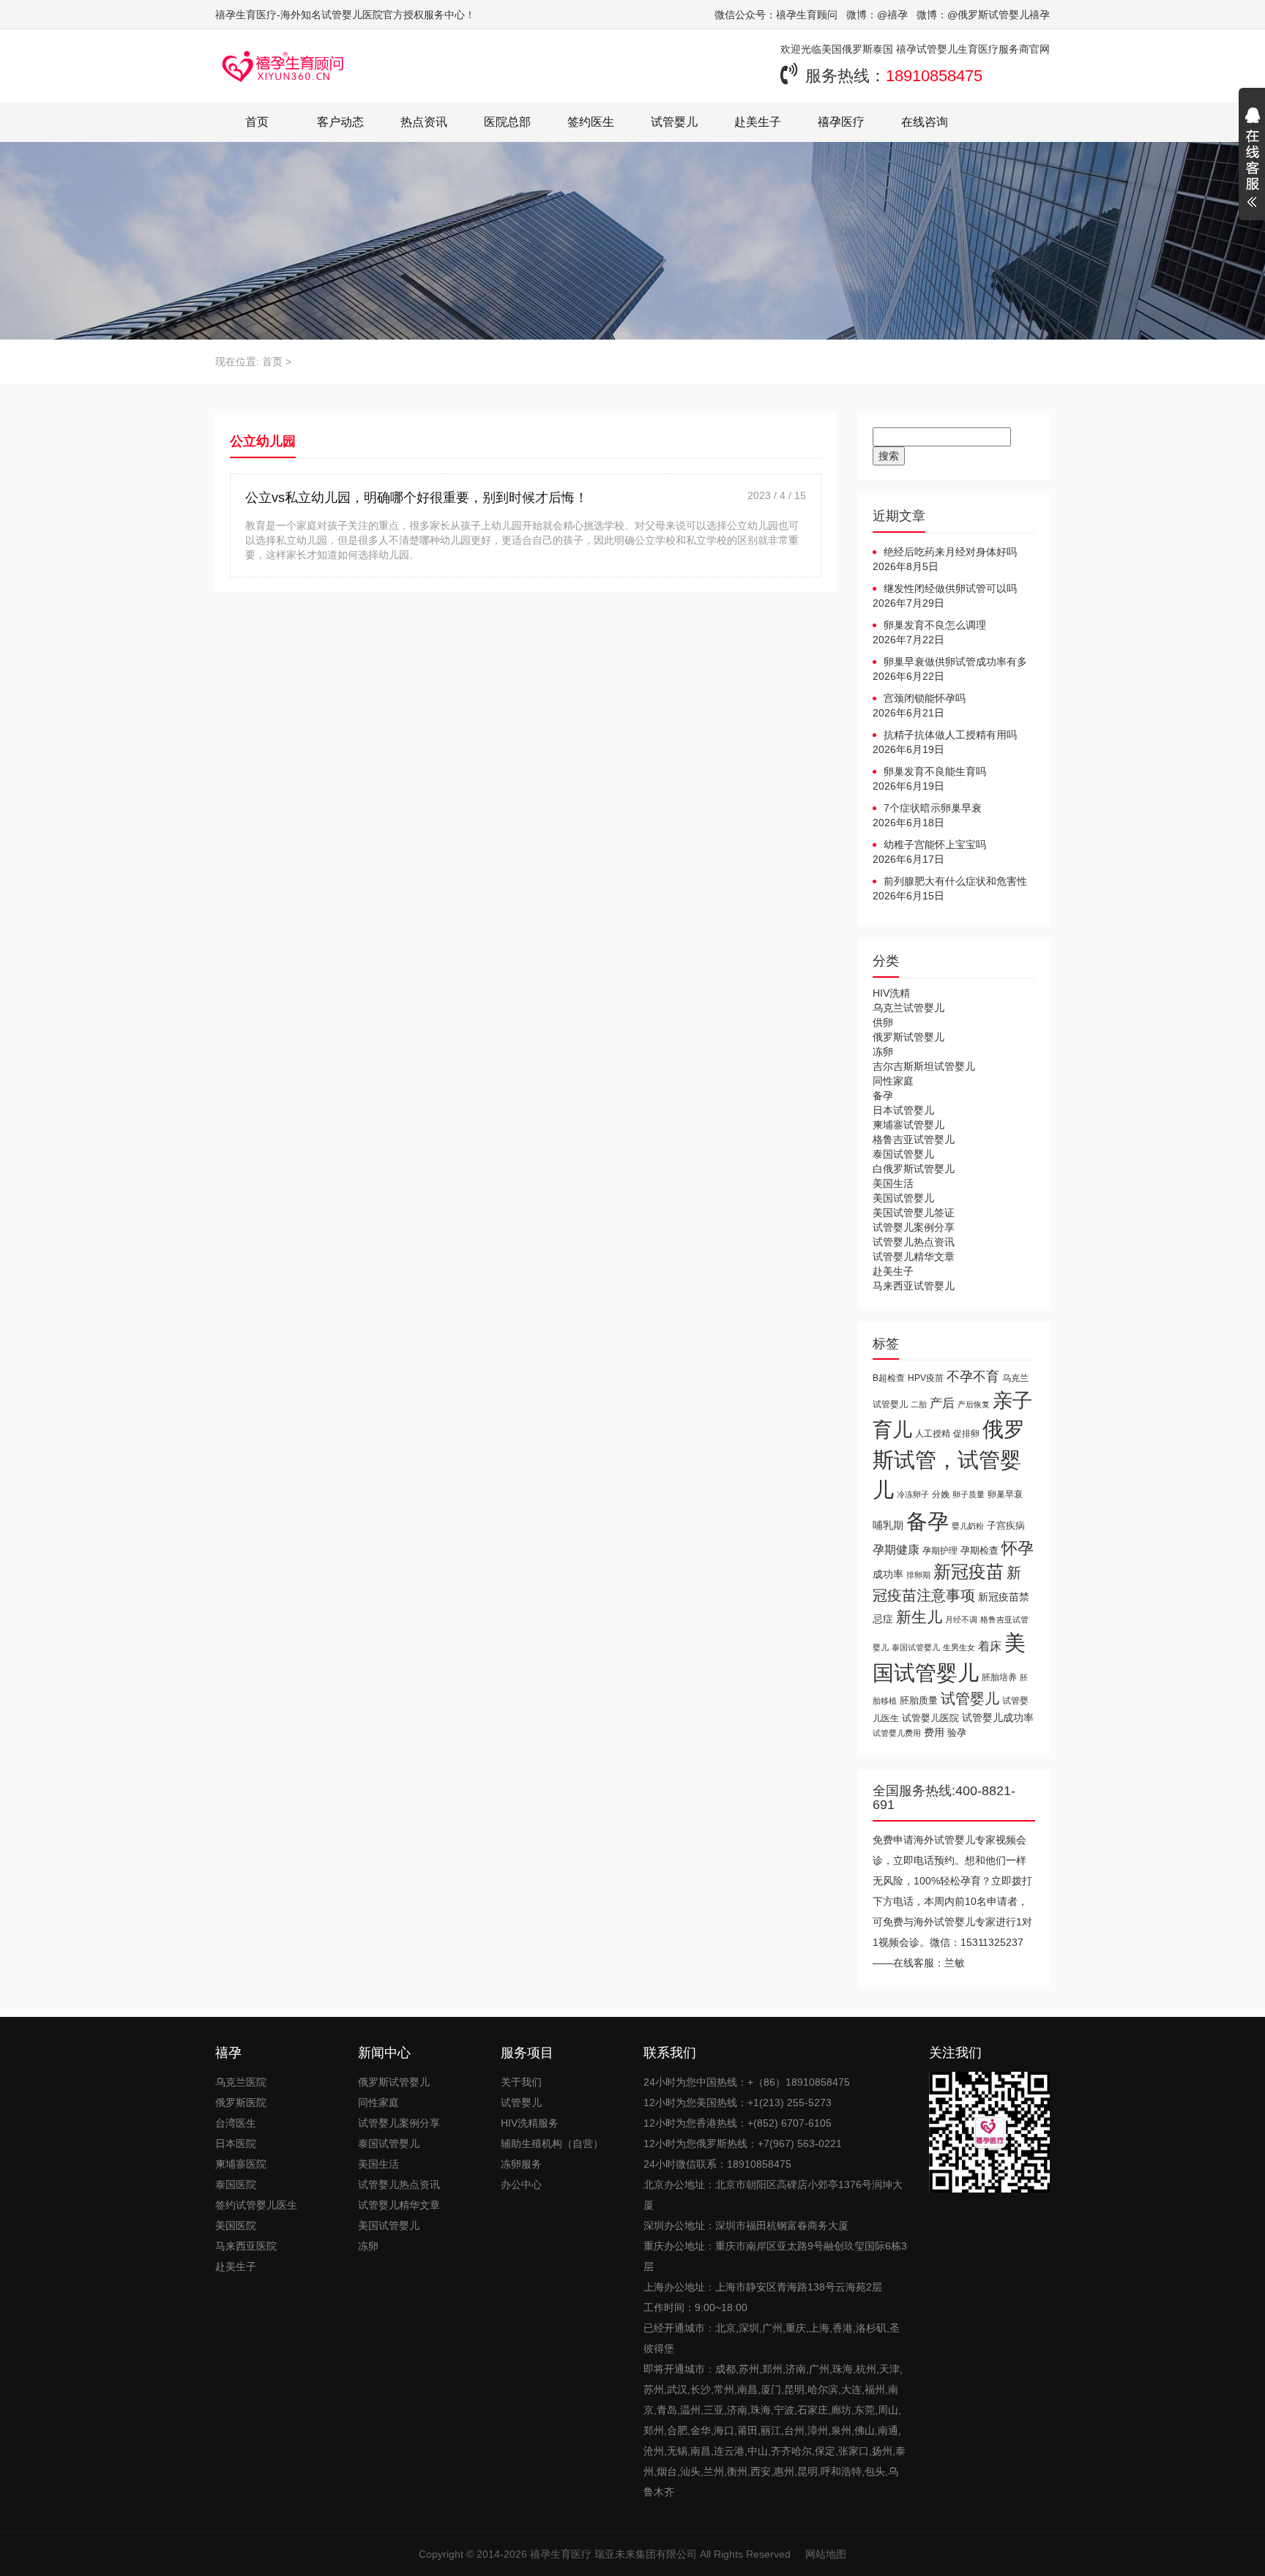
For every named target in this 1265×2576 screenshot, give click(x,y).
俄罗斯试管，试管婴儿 (949, 1460)
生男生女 (959, 1647)
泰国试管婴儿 (903, 1154)
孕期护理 (940, 1551)
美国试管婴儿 (903, 1198)
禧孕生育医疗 (561, 2554)
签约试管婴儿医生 (256, 2205)
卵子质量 (969, 1494)
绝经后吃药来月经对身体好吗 (950, 552)
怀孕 (1018, 1548)
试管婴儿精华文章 (914, 1257)
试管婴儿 (674, 122)
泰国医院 (236, 2184)
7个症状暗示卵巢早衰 (933, 808)
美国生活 (893, 1183)
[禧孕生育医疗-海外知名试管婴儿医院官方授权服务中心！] (283, 66)
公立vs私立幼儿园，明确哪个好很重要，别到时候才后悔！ (417, 498)
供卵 (883, 1022)
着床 (990, 1646)
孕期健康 (896, 1549)
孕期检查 (979, 1550)
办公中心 (521, 2184)
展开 (1252, 160)
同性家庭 (893, 1081)
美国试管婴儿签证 (914, 1213)
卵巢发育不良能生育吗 (935, 771)
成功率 (888, 1575)
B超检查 (889, 1378)
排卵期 (918, 1575)
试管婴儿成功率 (998, 1718)
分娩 (941, 1494)
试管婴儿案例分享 (914, 1227)
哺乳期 (888, 1525)
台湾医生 (236, 2123)
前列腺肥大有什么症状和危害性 (955, 881)
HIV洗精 (891, 993)
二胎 (919, 1404)
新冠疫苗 (969, 1572)
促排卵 (966, 1433)
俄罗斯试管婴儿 (908, 1037)
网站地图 (826, 2554)
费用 (934, 1733)
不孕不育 (973, 1377)
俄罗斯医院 (241, 2103)
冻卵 (883, 1052)
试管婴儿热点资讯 (914, 1242)
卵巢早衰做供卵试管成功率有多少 (950, 662)
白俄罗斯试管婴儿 (914, 1169)
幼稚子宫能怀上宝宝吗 (935, 845)
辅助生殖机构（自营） (552, 2143)
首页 (257, 122)
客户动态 (340, 122)
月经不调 (961, 1620)
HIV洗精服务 (530, 2123)
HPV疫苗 (926, 1378)
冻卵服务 (521, 2164)
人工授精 (933, 1433)
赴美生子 (758, 122)
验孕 (957, 1733)
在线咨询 (925, 122)
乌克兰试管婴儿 (908, 1008)
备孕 (883, 1096)
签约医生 (591, 122)
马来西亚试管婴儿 (914, 1286)
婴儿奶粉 (968, 1526)
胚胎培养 (999, 1677)
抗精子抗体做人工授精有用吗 (950, 735)
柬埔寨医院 (241, 2164)
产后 (942, 1403)
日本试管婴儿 (903, 1110)
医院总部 (507, 122)
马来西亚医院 (246, 2246)
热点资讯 (424, 122)
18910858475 (934, 76)
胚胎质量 (919, 1700)
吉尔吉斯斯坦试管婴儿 (924, 1066)
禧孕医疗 (841, 122)
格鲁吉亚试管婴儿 (914, 1139)
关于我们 (521, 2082)
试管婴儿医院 (930, 1718)
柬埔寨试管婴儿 (908, 1125)
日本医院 (236, 2143)
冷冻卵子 (913, 1494)
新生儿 (919, 1617)
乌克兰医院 (241, 2082)
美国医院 (236, 2225)
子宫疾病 (1006, 1525)
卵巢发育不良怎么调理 (935, 625)
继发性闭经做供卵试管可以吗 (950, 588)
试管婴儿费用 (897, 1733)
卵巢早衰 (1005, 1494)
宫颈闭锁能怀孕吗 (925, 698)
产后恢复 (974, 1404)
